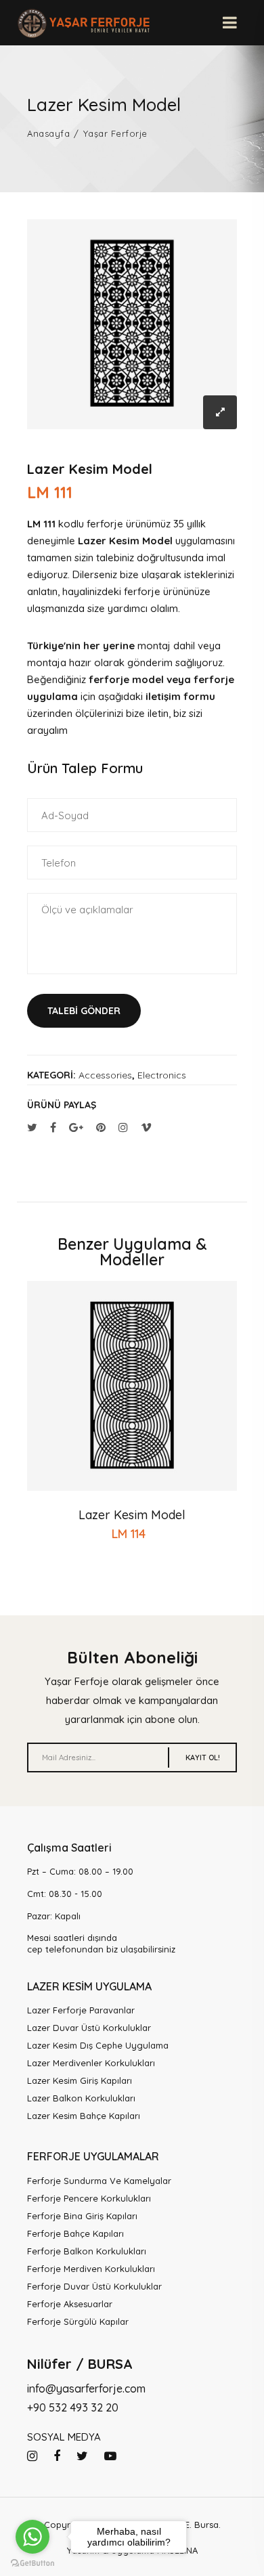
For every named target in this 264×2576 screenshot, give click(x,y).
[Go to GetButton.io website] (32, 2562)
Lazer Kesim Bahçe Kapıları (84, 2116)
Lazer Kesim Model (132, 1515)
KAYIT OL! (203, 1758)
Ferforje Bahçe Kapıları (75, 2233)
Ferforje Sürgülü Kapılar (78, 2321)
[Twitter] (82, 2456)
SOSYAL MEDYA (64, 2437)
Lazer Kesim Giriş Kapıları (80, 2080)
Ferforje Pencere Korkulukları (89, 2198)
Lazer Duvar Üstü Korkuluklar (89, 2028)
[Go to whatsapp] (32, 2537)
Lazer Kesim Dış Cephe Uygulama (98, 2045)
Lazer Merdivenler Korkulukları (91, 2063)
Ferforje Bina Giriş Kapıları (82, 2216)
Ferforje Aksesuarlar (70, 2304)
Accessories (105, 1075)
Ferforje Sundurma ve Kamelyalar (99, 2181)
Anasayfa (48, 134)
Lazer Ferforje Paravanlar (81, 2010)
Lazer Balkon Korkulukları (81, 2098)
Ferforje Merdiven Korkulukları (91, 2269)
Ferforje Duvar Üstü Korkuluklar (94, 2286)
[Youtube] (110, 2456)
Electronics (162, 1075)
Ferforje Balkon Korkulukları (87, 2251)
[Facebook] (57, 2456)
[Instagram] (32, 2456)
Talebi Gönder (84, 1011)
